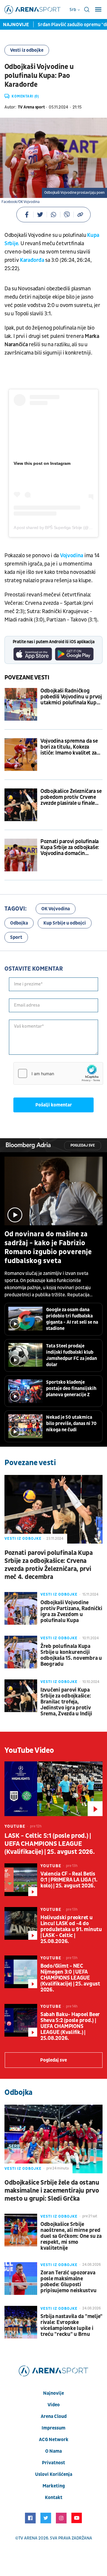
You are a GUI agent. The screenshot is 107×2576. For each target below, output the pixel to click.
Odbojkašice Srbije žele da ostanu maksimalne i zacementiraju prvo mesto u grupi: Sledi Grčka (52, 2191)
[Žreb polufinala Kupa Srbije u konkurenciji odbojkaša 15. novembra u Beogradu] (21, 1652)
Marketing (54, 2486)
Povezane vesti (27, 678)
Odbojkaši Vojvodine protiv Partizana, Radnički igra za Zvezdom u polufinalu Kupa (71, 1612)
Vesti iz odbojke (27, 50)
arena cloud (54, 2416)
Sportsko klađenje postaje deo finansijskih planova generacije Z (71, 1388)
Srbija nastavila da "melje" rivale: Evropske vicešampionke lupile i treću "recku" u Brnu (71, 2325)
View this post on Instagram (42, 463)
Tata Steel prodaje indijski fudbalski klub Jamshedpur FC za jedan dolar (71, 1355)
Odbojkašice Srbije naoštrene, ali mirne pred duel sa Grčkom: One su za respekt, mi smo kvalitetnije (71, 2236)
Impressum (53, 2428)
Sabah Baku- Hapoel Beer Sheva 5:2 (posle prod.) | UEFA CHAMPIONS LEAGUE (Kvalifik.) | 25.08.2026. (70, 2027)
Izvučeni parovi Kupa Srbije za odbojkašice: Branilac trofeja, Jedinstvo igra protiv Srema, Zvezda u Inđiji (66, 1702)
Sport (16, 937)
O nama (53, 2451)
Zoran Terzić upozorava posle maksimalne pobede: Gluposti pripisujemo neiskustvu (68, 2282)
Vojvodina (72, 556)
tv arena (28, 2538)
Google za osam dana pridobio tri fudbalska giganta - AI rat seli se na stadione (72, 1319)
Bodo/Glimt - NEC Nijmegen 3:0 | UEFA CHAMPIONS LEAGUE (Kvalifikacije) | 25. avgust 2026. (70, 1978)
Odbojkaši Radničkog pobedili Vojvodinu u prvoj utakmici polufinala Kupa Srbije (71, 697)
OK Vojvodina (56, 909)
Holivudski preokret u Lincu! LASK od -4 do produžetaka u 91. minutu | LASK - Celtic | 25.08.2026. (71, 1930)
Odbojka (19, 923)
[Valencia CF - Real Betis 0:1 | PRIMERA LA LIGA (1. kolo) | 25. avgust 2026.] (21, 1880)
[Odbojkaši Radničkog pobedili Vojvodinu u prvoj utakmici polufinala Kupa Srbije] (21, 704)
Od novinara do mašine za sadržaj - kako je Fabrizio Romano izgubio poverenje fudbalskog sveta (48, 1248)
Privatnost (53, 2463)
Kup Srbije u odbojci (65, 923)
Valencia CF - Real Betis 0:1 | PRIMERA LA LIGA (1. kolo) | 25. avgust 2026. (69, 1880)
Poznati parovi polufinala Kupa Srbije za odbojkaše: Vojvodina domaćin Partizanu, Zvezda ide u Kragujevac (70, 848)
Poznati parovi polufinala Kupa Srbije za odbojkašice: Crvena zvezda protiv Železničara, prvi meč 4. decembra (49, 1565)
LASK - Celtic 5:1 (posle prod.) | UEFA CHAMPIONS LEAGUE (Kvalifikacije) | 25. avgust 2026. (49, 1844)
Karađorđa (33, 260)
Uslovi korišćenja (54, 2474)
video (54, 2405)
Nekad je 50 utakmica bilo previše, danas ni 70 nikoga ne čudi (71, 1424)
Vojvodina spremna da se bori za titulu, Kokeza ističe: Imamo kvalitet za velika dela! (69, 747)
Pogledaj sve (83, 1145)
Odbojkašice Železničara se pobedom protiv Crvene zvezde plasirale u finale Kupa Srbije (71, 797)
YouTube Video (29, 1750)
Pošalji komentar (54, 1105)
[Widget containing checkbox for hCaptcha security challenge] (58, 1073)
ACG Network (54, 2440)
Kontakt (54, 2498)
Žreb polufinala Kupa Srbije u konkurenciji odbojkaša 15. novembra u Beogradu (71, 1655)
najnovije (53, 2393)
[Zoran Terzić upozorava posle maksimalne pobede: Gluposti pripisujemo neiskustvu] (21, 2279)
